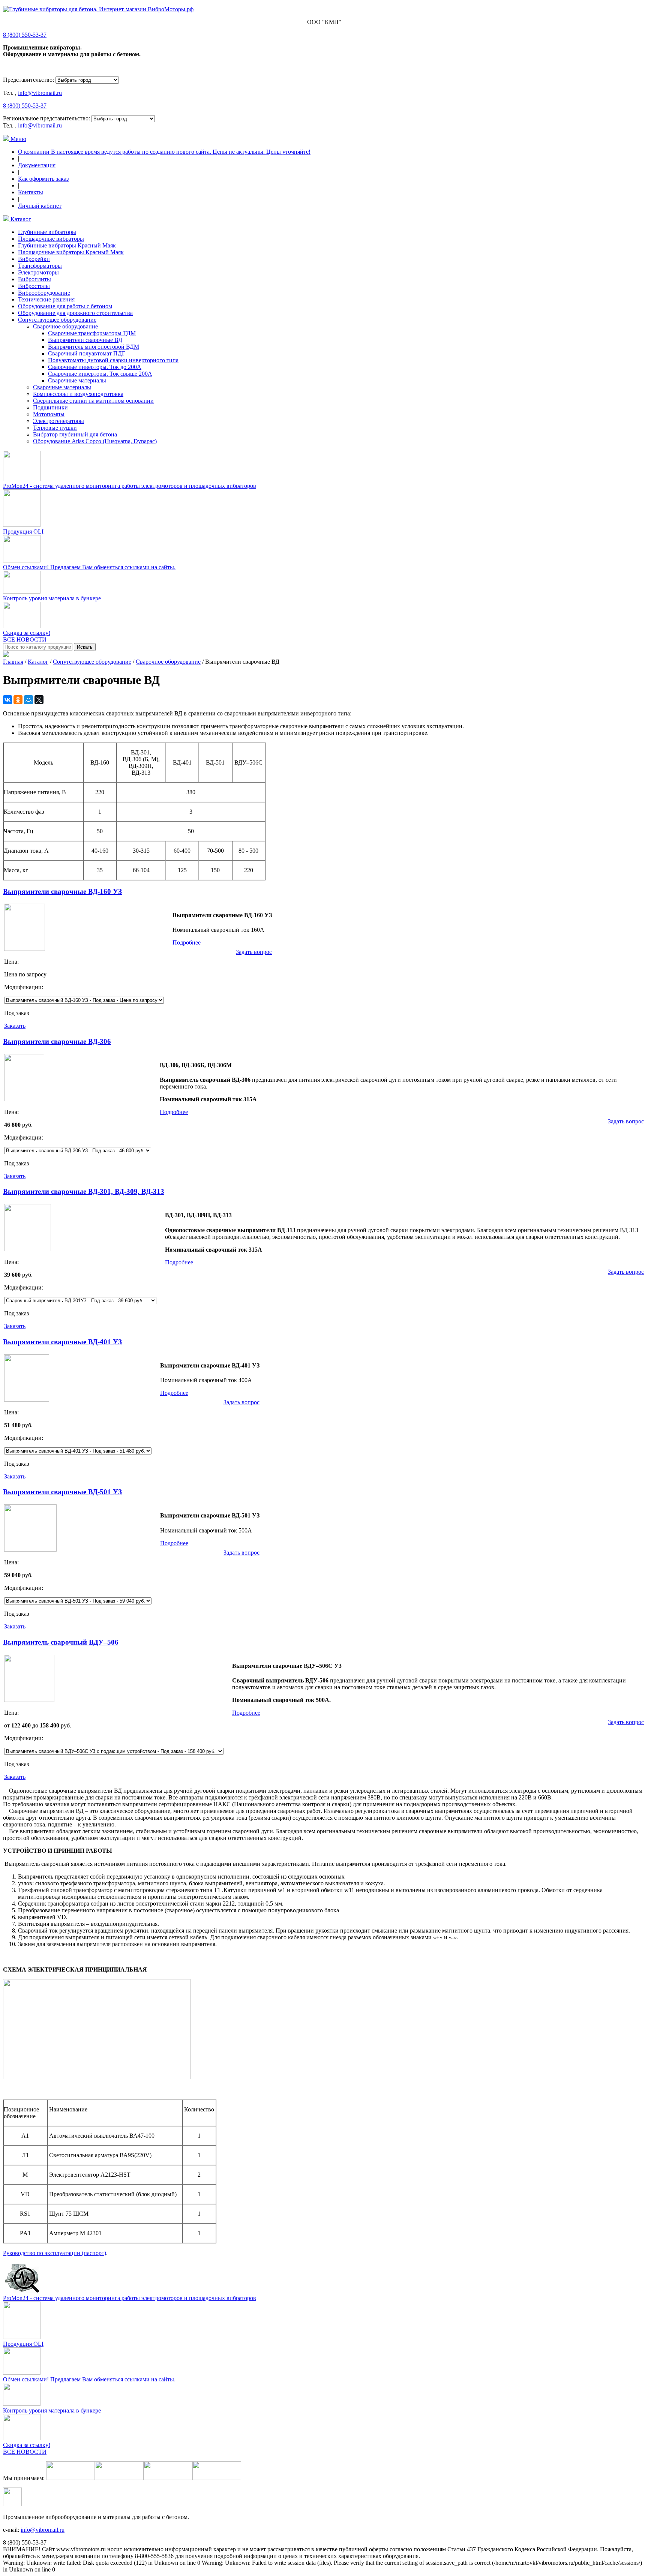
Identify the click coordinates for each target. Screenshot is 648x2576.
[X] (39, 700)
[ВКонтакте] (7, 700)
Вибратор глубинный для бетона (75, 434)
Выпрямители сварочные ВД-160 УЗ (62, 891)
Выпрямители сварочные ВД (85, 340)
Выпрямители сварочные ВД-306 (57, 1041)
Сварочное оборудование (65, 326)
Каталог (20, 219)
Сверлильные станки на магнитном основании (93, 401)
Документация (37, 165)
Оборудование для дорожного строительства (75, 313)
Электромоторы (38, 272)
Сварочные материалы (77, 380)
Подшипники (50, 407)
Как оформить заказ (43, 179)
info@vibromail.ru (40, 93)
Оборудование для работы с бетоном (65, 306)
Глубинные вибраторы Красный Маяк (67, 245)
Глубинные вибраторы (47, 232)
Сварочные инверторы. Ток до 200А (95, 367)
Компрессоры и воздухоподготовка (78, 394)
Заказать (15, 1026)
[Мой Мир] (28, 700)
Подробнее (187, 942)
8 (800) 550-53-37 (25, 35)
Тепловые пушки (55, 428)
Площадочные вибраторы (51, 239)
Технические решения (46, 299)
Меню (18, 139)
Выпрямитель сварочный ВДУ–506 (61, 1642)
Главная (13, 662)
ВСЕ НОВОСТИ (25, 640)
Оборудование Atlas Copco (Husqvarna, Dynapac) (95, 441)
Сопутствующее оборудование (57, 320)
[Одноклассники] (18, 700)
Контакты (31, 192)
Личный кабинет (40, 206)
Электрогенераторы (58, 421)
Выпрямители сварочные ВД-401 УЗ (62, 1342)
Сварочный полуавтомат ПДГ (87, 353)
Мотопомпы (49, 414)
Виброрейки (34, 259)
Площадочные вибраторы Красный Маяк (71, 252)
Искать (85, 647)
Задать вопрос (254, 952)
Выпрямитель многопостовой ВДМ (94, 347)
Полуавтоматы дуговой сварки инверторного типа (113, 360)
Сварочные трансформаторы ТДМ (92, 333)
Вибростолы (34, 286)
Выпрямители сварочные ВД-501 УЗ (62, 1492)
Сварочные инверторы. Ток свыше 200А (100, 374)
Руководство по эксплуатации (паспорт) (55, 2253)
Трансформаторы (40, 266)
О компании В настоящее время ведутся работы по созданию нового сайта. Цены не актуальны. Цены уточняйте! (164, 152)
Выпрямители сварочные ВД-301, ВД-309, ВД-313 (84, 1191)
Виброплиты (34, 279)
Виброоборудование (44, 293)
